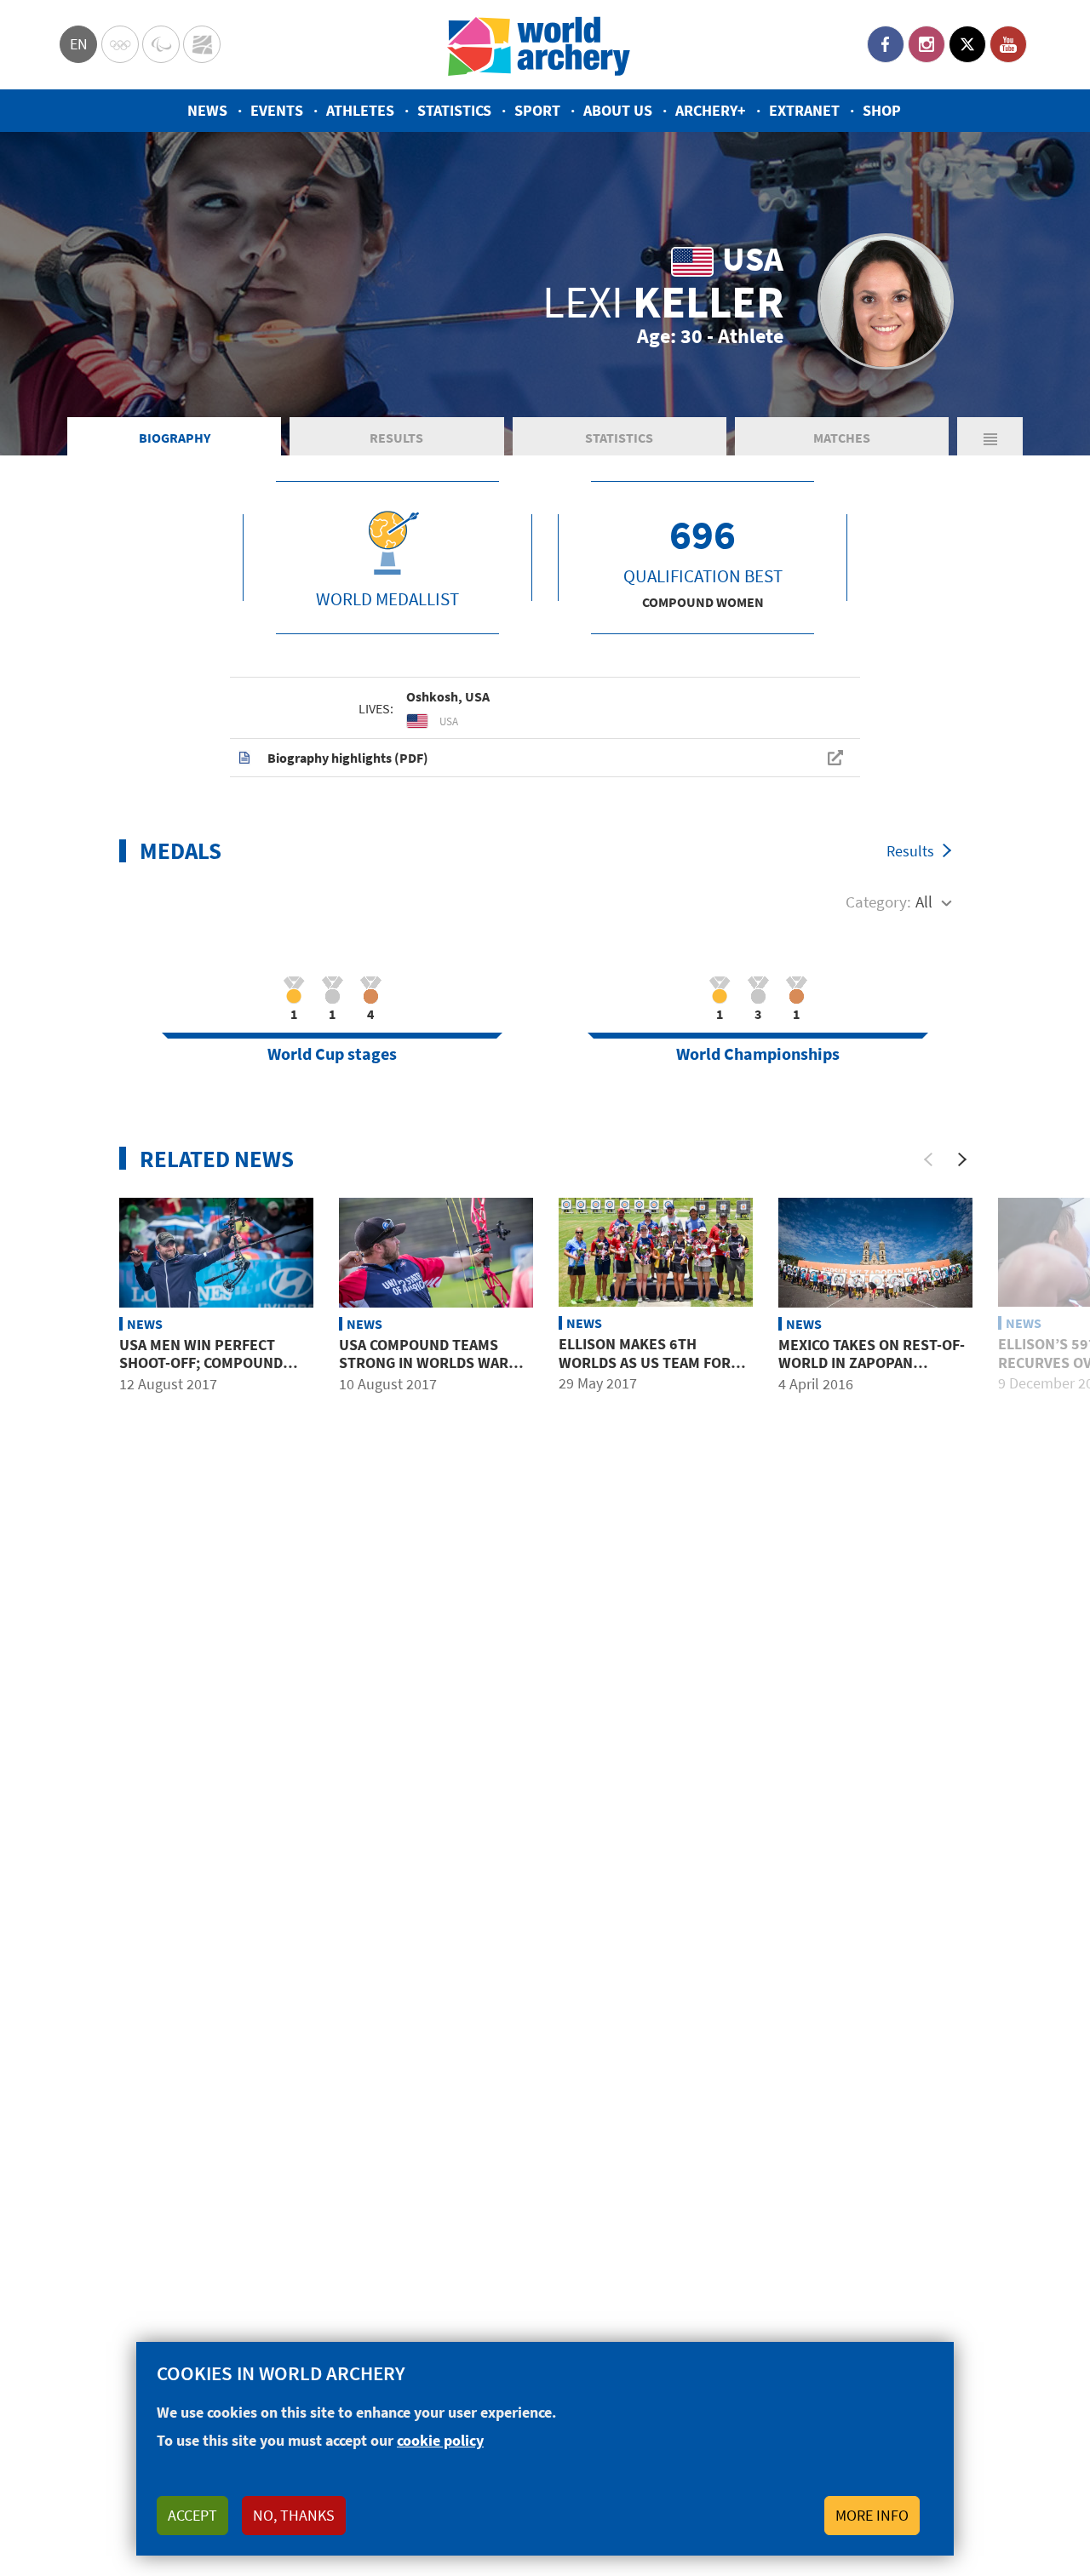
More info (872, 2515)
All (924, 902)
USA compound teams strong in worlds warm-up (432, 1363)
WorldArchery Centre (202, 44)
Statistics (454, 110)
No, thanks (294, 2515)
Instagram (926, 44)
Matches (842, 438)
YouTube (1008, 44)
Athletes (360, 110)
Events (277, 110)
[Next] (962, 1159)
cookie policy (440, 2440)
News (207, 110)
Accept (192, 2515)
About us (618, 110)
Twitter (967, 44)
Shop (882, 110)
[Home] (539, 45)
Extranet (804, 110)
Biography (175, 438)
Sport (537, 110)
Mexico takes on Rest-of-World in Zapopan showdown (872, 1363)
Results (396, 438)
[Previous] (928, 1159)
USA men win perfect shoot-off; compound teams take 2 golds (201, 1363)
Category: (878, 902)
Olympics (120, 44)
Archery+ (711, 110)
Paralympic (161, 44)
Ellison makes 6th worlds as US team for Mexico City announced (645, 1362)
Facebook (886, 44)
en (79, 44)
